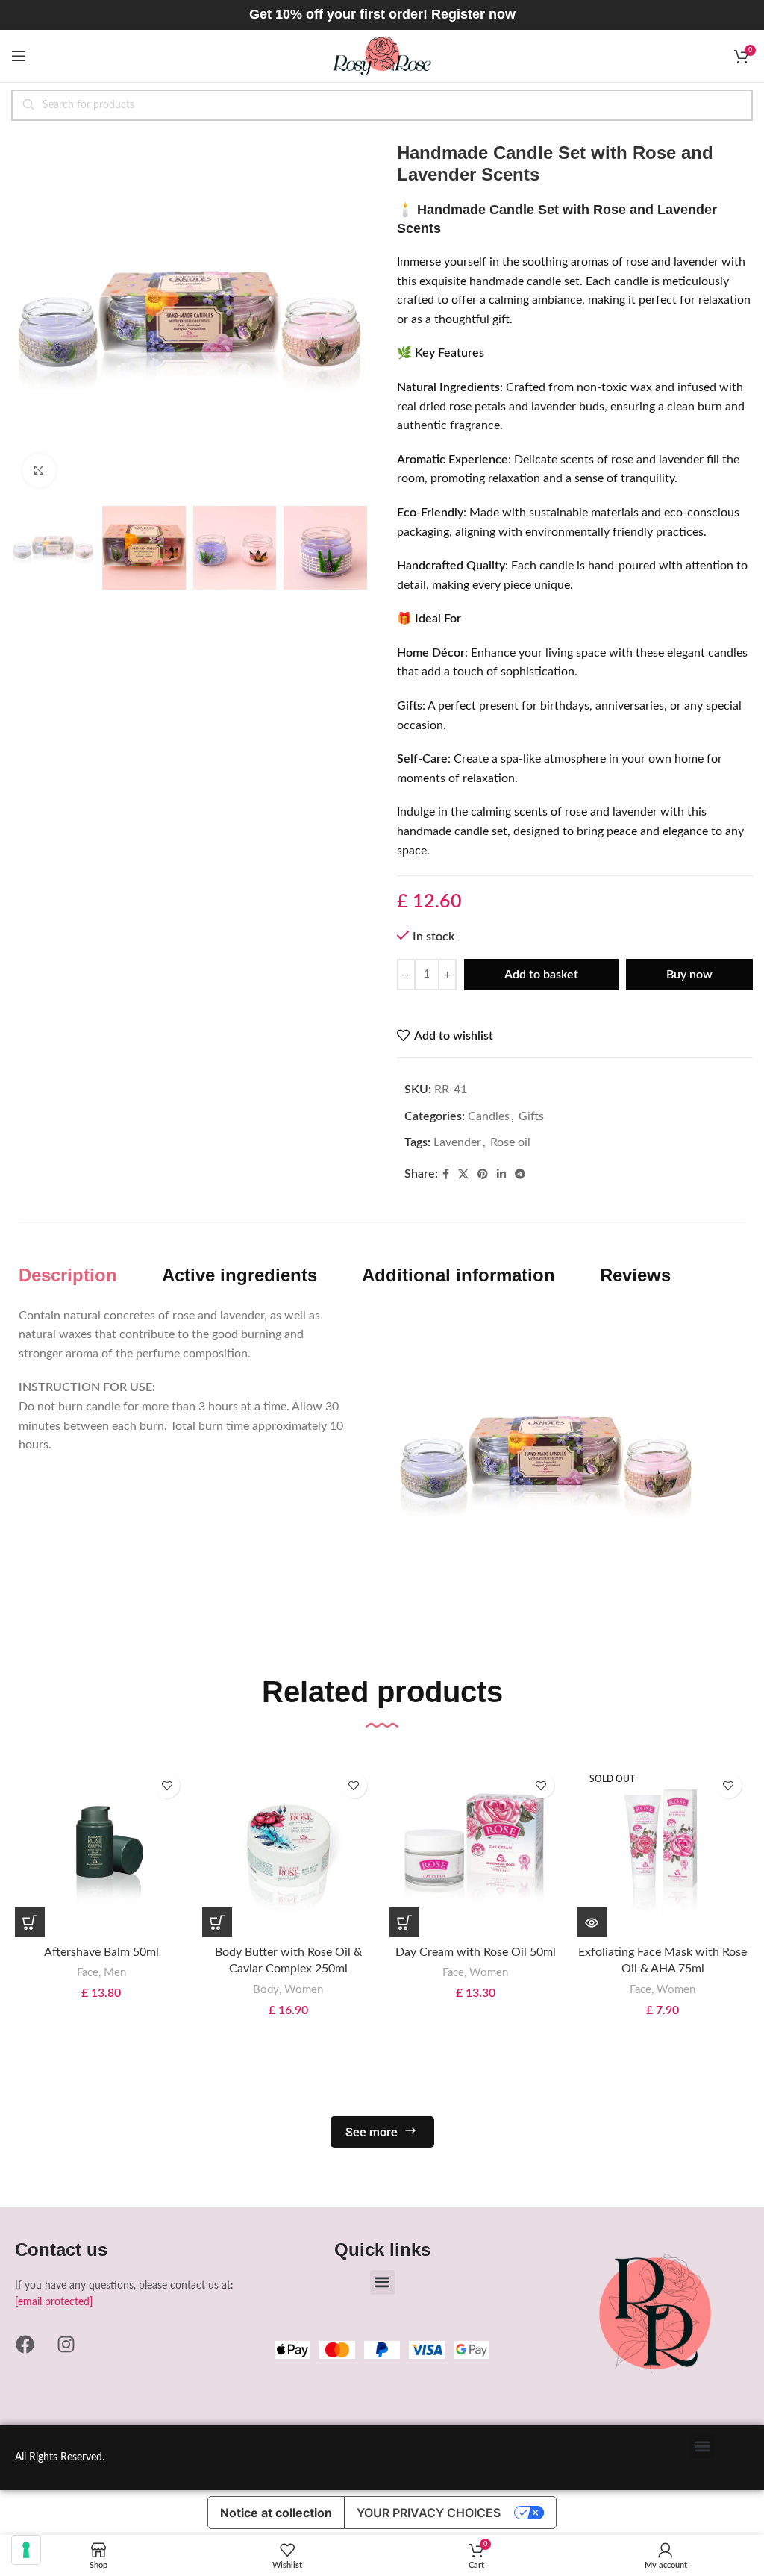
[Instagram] (66, 2345)
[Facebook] (25, 2345)
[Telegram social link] (520, 1175)
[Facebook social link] (446, 1175)
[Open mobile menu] (19, 56)
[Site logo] (382, 55)
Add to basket (541, 975)
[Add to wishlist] (167, 1785)
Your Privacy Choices (429, 2513)
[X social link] (463, 1175)
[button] (30, 1922)
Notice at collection (276, 2513)
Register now (473, 14)
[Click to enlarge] (39, 471)
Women (304, 1990)
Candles (489, 1116)
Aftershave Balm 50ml (101, 1952)
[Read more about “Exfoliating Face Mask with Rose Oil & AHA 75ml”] (592, 1922)
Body (266, 1990)
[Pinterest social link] (483, 1175)
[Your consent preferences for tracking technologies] (26, 2550)
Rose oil (510, 1142)
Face (88, 1973)
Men (115, 1973)
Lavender (457, 1142)
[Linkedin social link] (501, 1175)
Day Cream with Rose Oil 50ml (476, 1952)
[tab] (68, 1276)
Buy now (689, 975)
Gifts (531, 1116)
